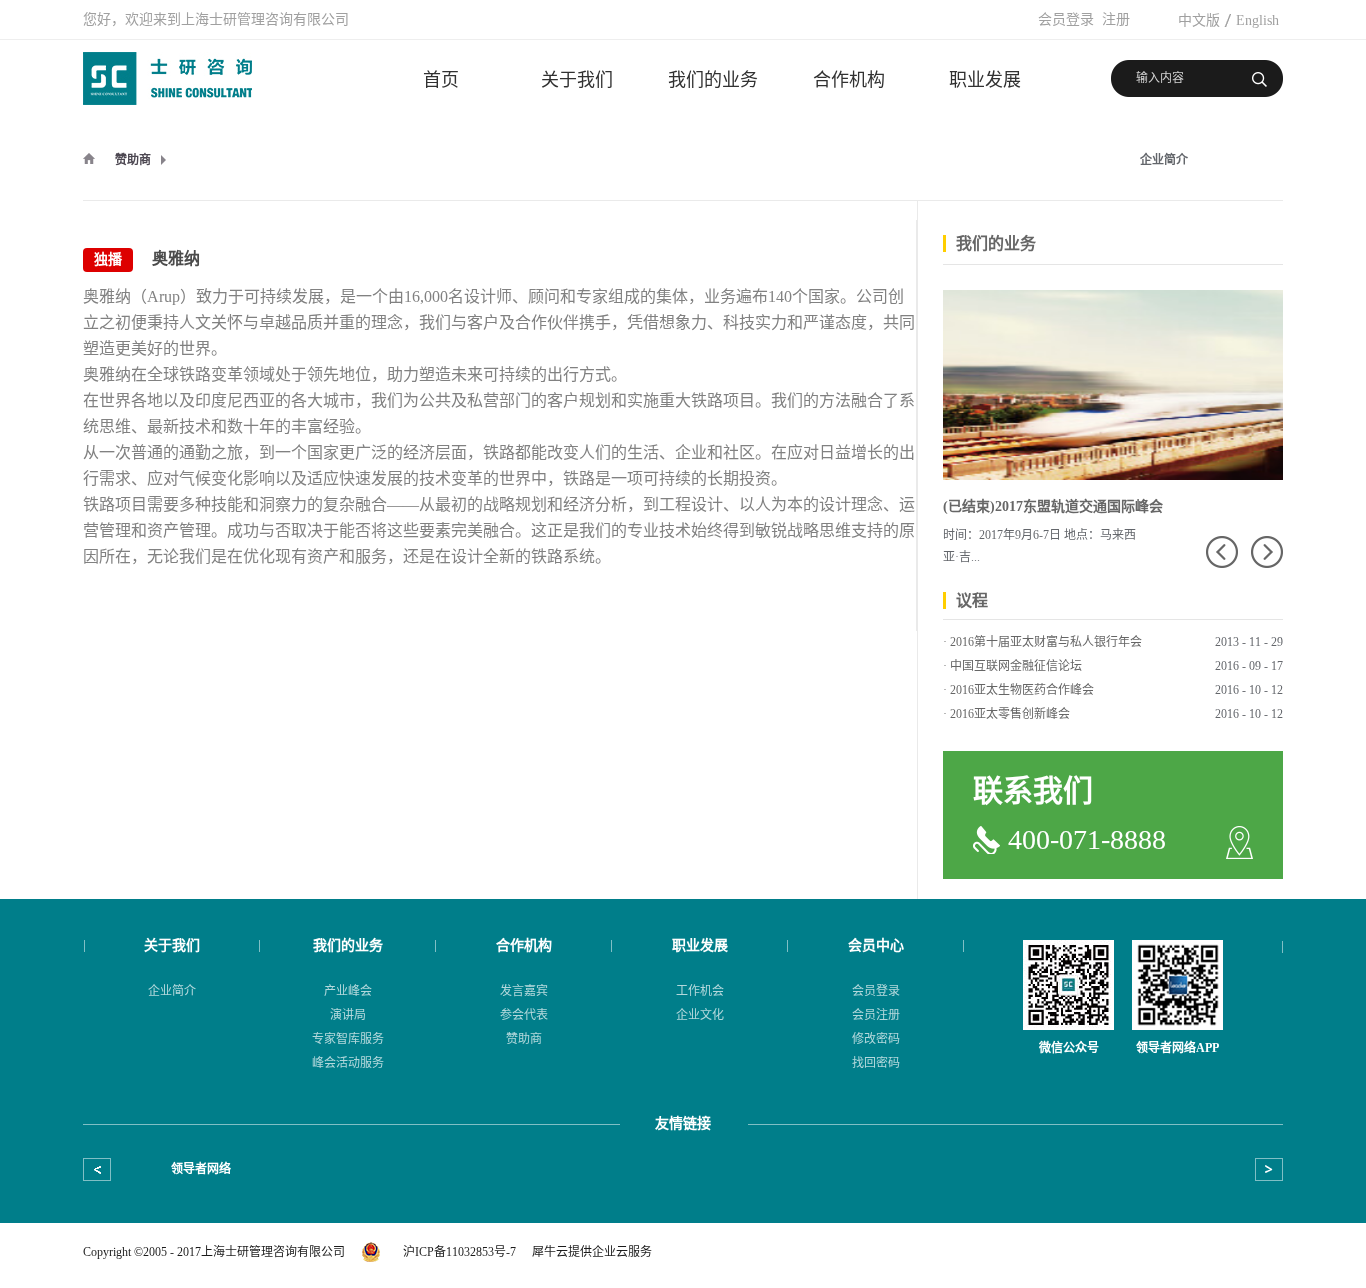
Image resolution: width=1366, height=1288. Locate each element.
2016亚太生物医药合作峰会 (1022, 690)
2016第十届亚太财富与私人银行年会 (1046, 642)
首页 (441, 80)
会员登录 (1066, 19)
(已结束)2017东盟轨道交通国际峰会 (1053, 506)
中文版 (1199, 20)
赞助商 (133, 160)
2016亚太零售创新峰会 (1010, 714)
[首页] (89, 158)
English (1257, 20)
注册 (1116, 19)
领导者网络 (201, 1169)
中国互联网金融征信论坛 (1016, 666)
